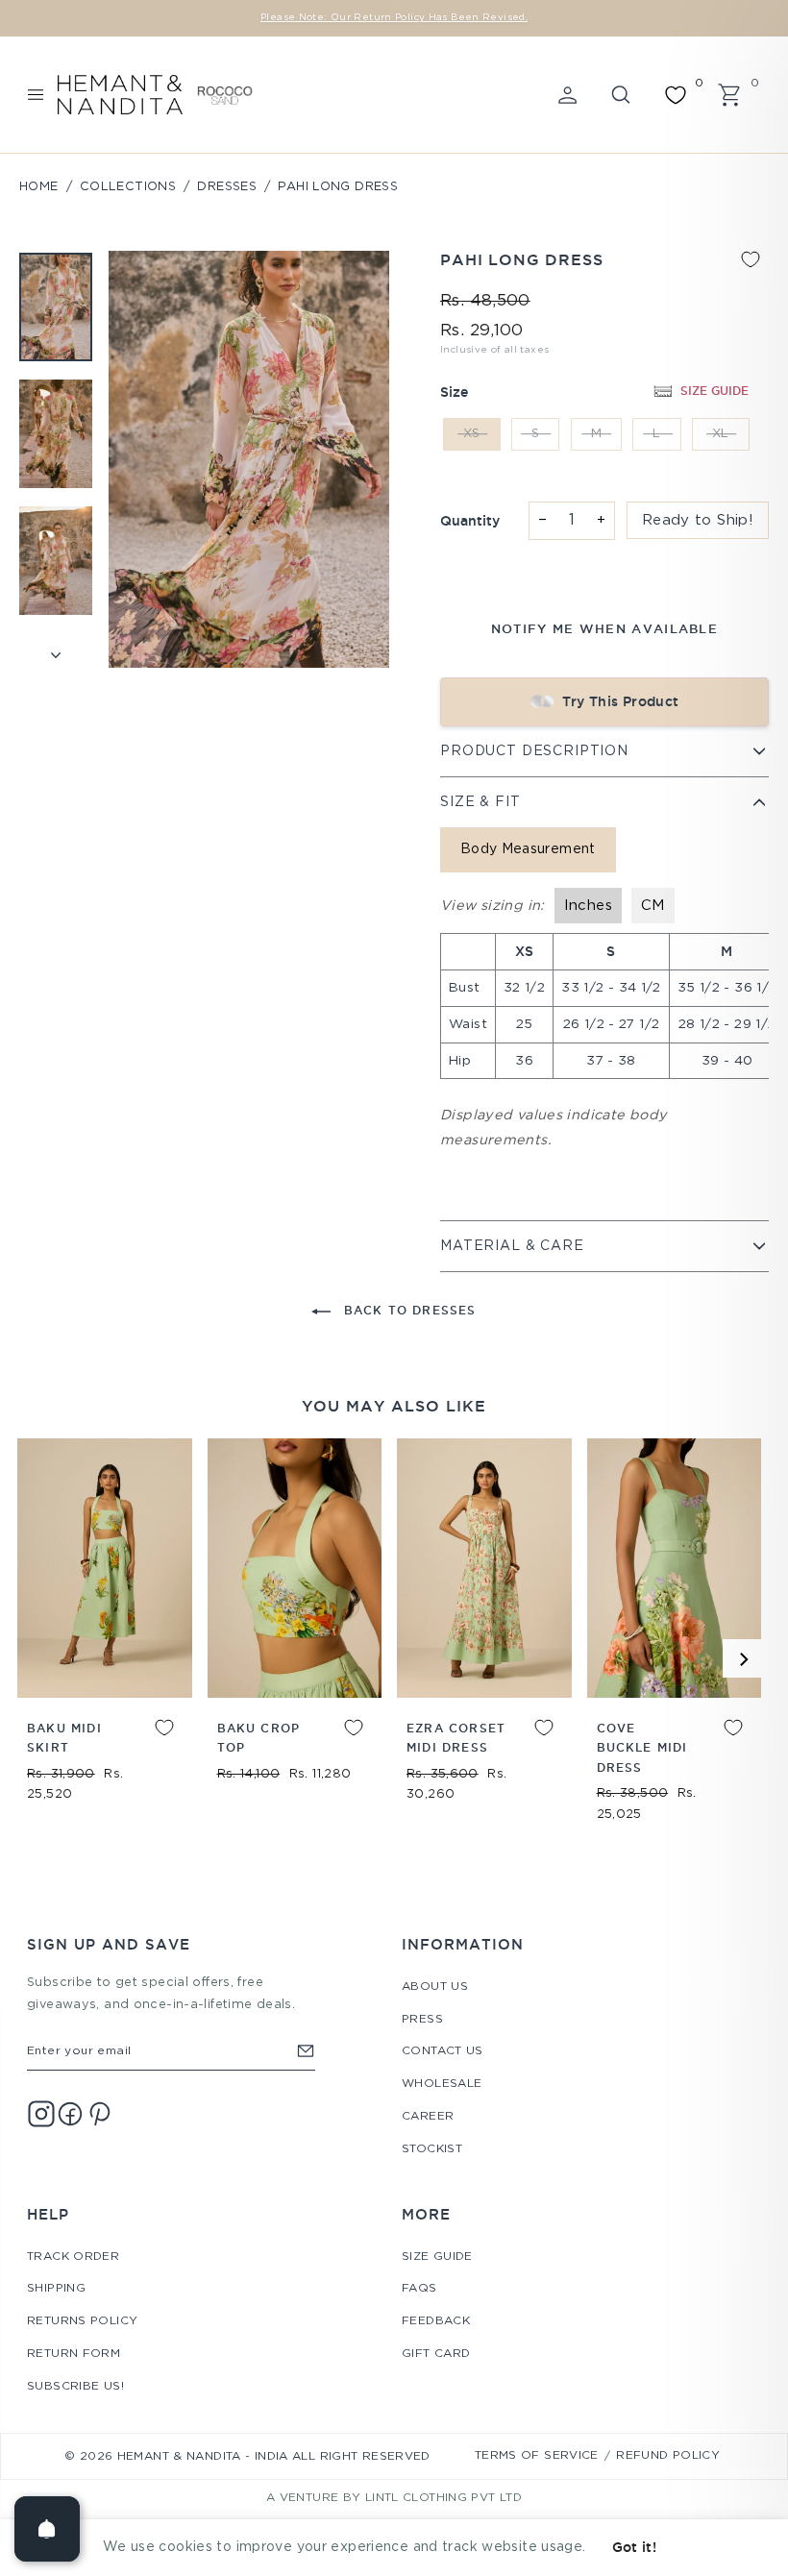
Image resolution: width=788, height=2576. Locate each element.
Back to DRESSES (407, 1310)
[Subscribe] (306, 2051)
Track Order (73, 2257)
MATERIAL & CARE (512, 1246)
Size (454, 392)
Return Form (74, 2354)
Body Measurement (528, 849)
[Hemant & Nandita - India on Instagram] (41, 2114)
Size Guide (437, 2257)
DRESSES (227, 187)
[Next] (742, 1658)
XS (472, 434)
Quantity (470, 521)
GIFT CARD (436, 2354)
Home (39, 187)
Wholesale (442, 2084)
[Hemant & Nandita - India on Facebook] (70, 2114)
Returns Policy (82, 2321)
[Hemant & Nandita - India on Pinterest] (99, 2114)
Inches (588, 906)
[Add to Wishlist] (751, 259)
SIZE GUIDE (714, 391)
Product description (534, 751)
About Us (435, 1987)
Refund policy (668, 2455)
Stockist (432, 2149)
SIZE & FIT (480, 802)
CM (653, 906)
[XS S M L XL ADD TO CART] (105, 1568)
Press (422, 2019)
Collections (128, 187)
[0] (676, 95)
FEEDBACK (436, 2321)
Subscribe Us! (75, 2386)
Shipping (56, 2288)
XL (721, 434)
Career (428, 2116)
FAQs (419, 2288)
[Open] (47, 2529)
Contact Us (443, 2051)
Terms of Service (537, 2455)
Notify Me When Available (604, 628)
